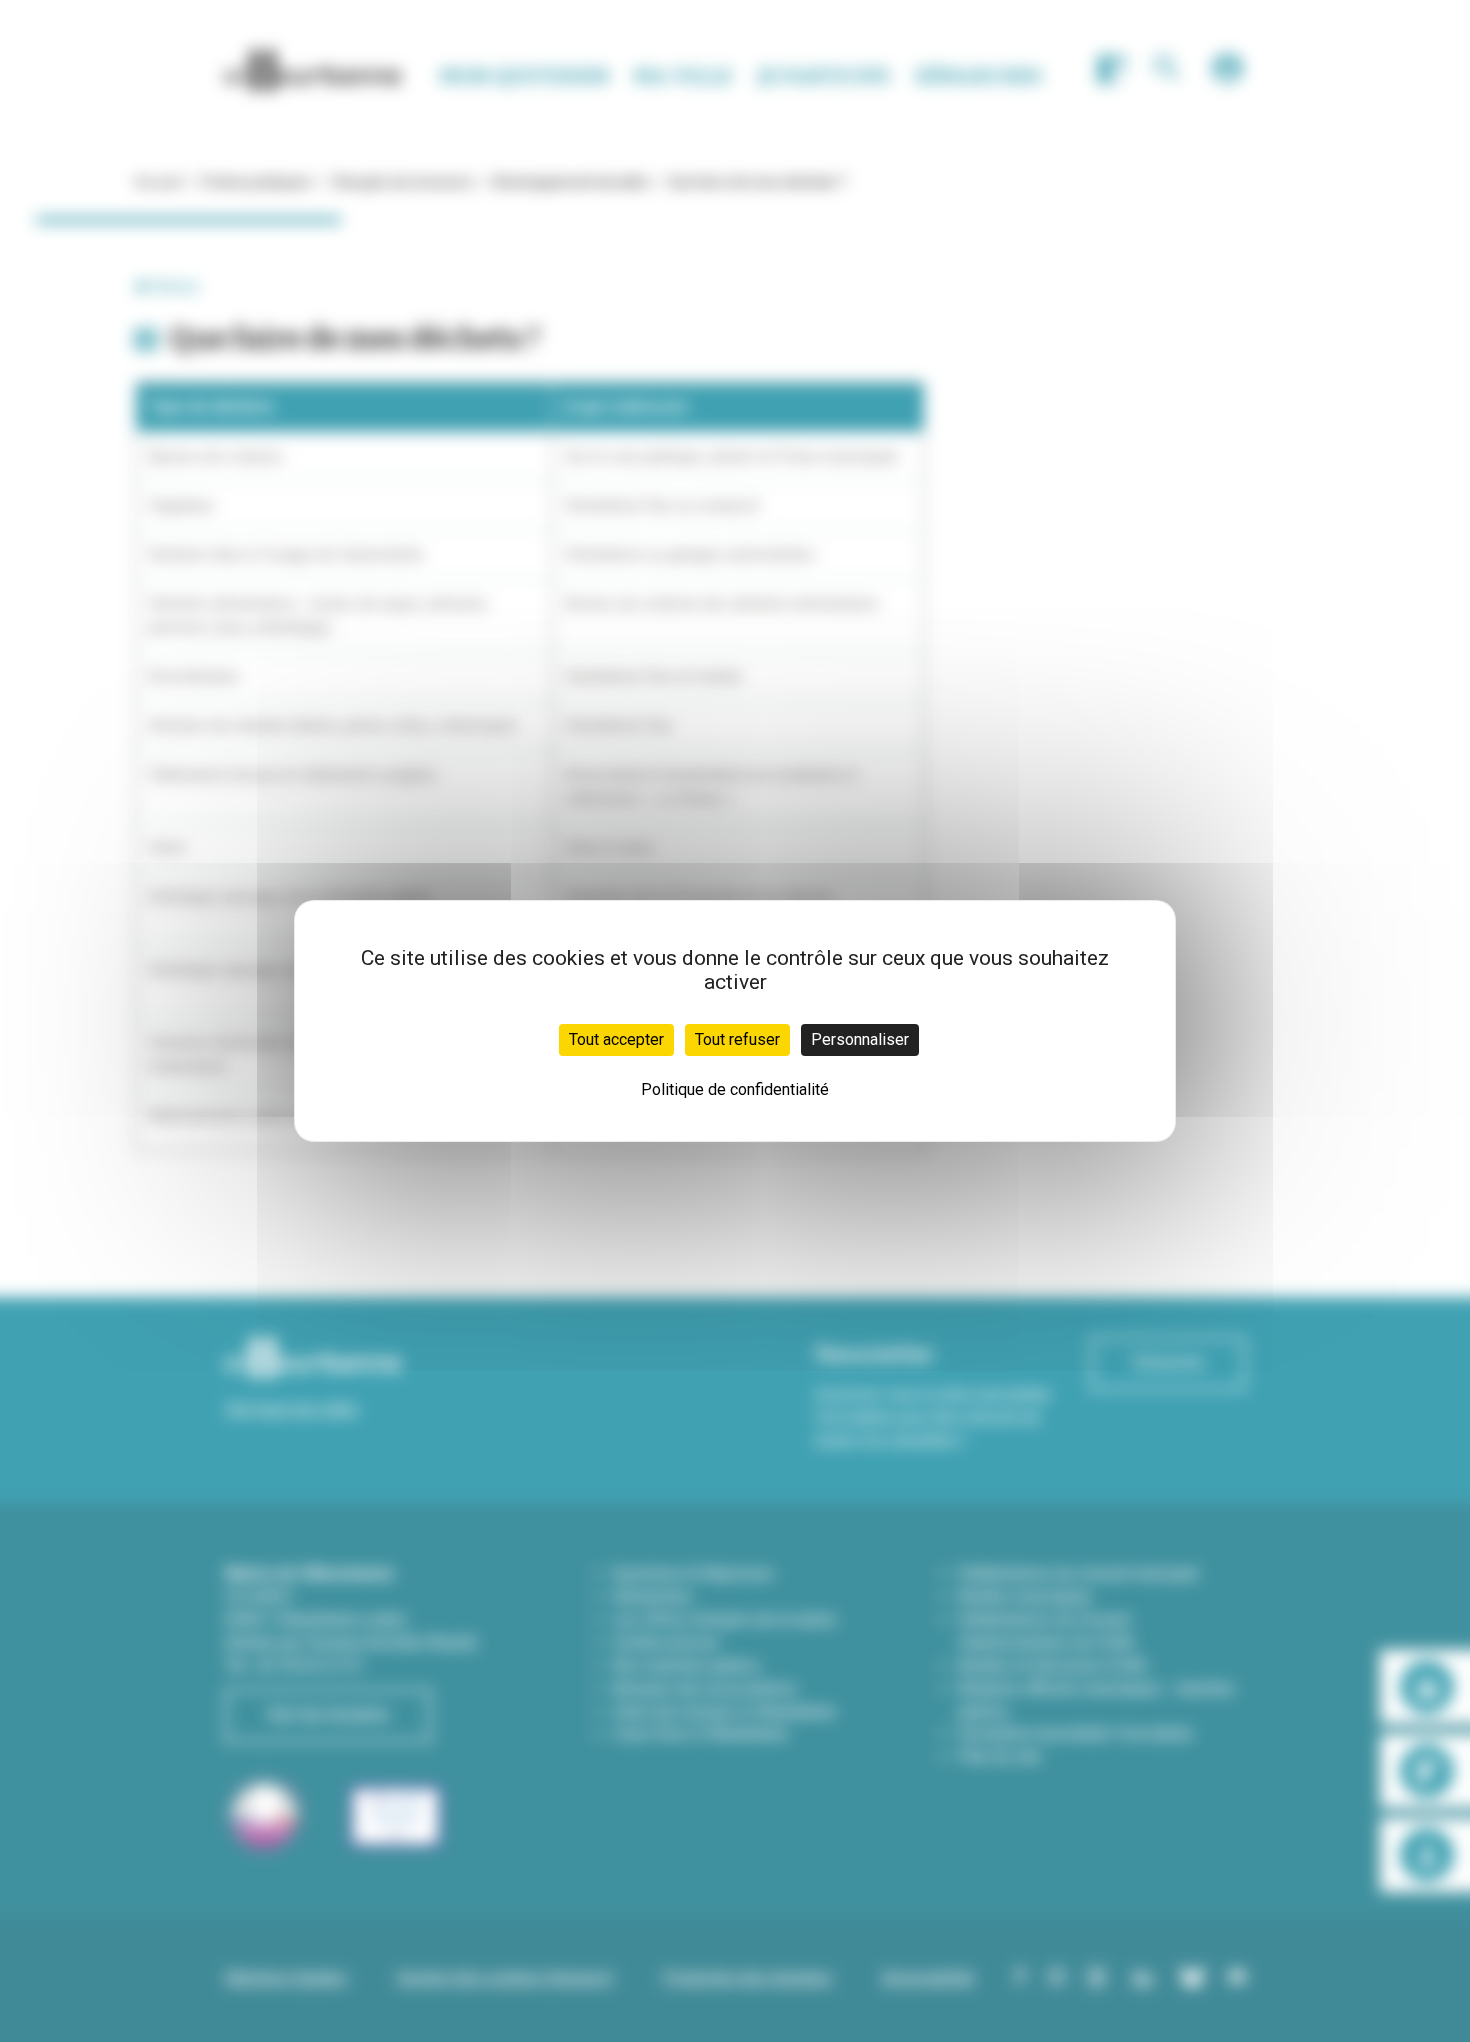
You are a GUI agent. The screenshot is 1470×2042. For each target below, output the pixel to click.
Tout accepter (616, 1039)
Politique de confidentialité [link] (735, 1089)
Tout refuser (737, 1039)
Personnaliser (860, 1039)
